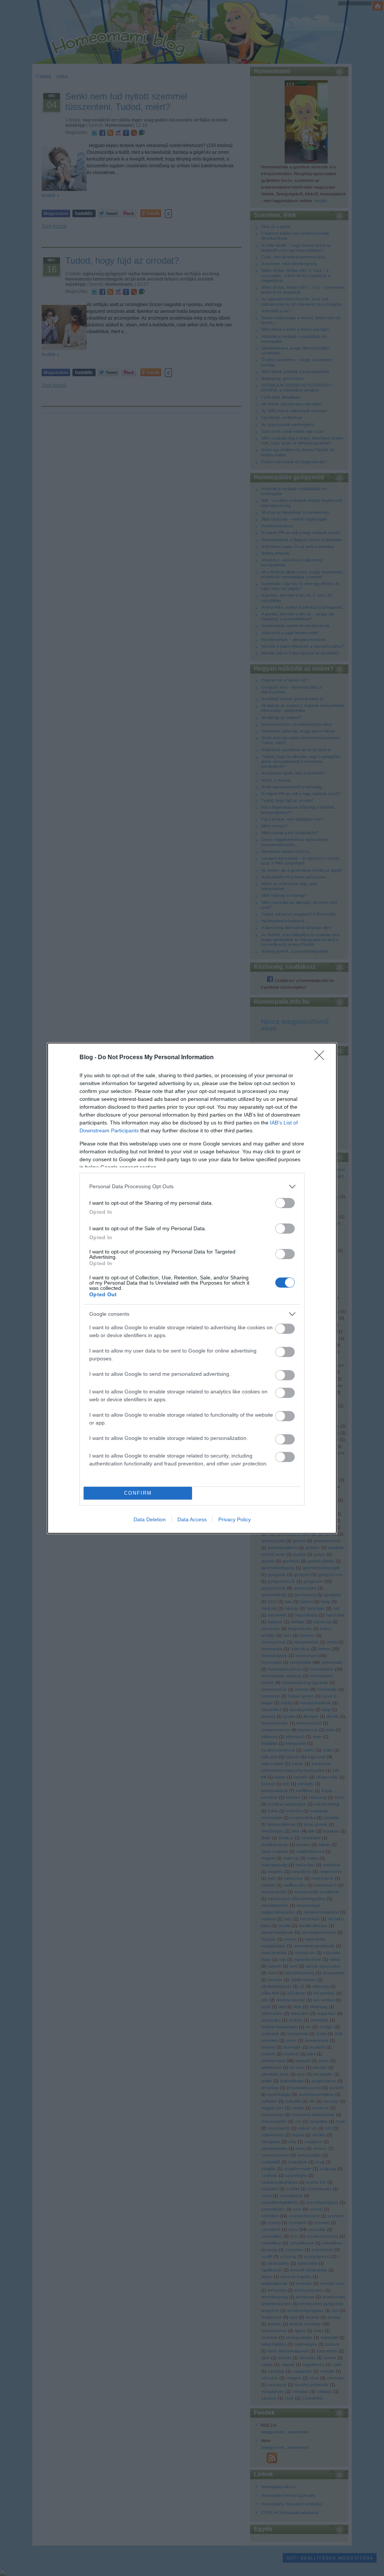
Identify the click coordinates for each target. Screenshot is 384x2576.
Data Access (192, 1519)
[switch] (285, 1203)
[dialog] (192, 1288)
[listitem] (192, 1187)
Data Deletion (150, 1519)
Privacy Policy (235, 1519)
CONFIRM (138, 1493)
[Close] (322, 1058)
